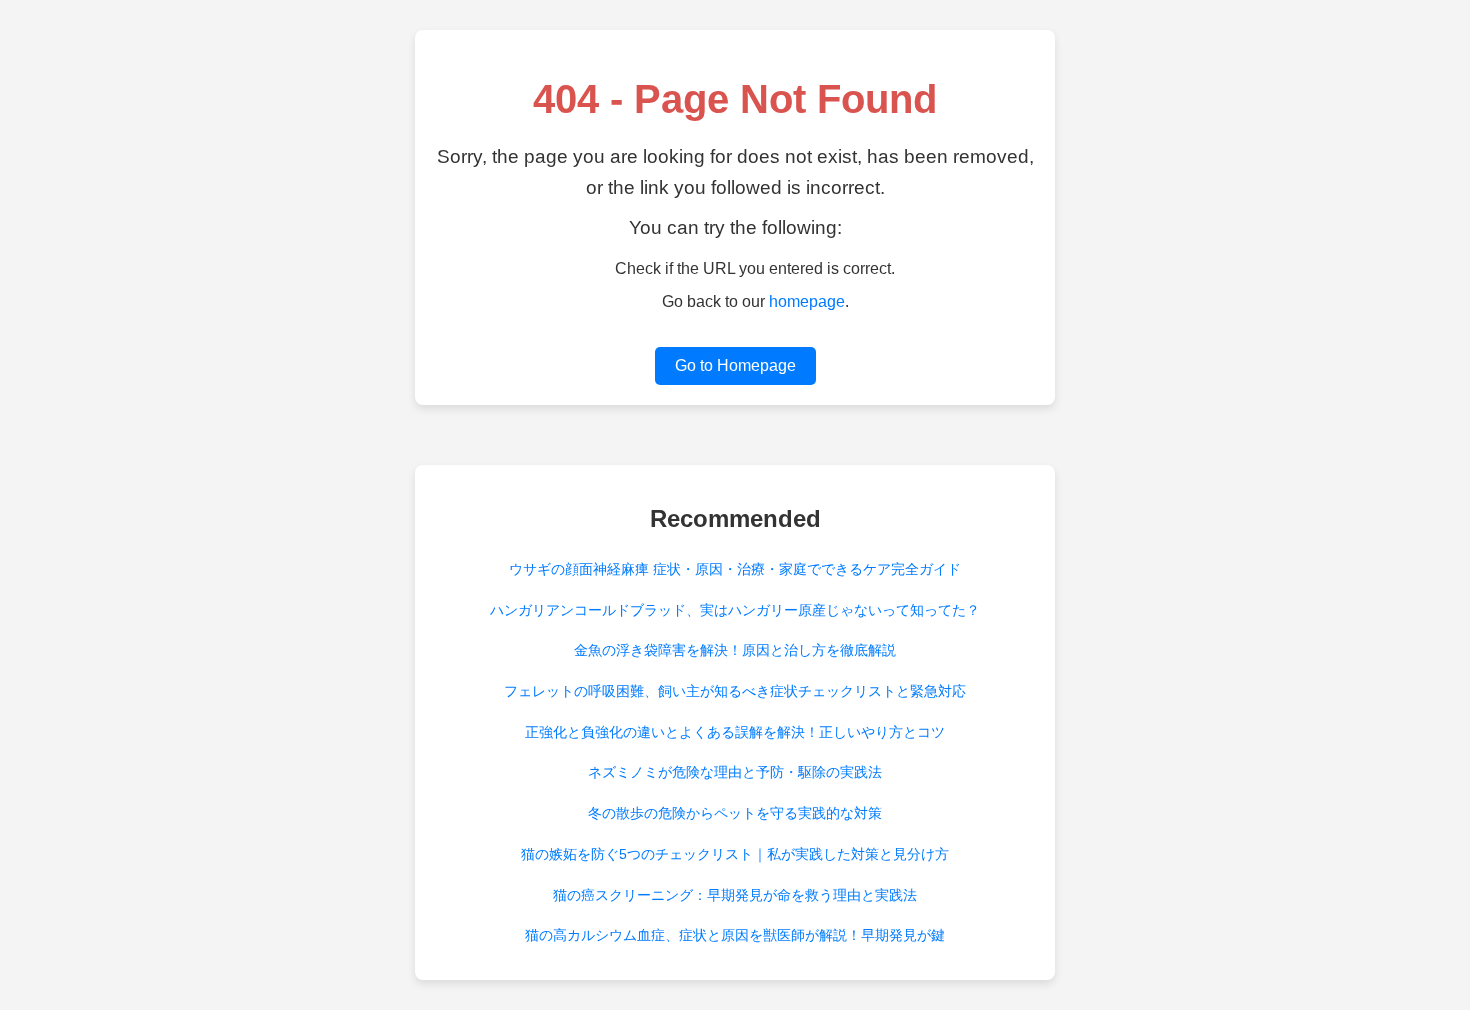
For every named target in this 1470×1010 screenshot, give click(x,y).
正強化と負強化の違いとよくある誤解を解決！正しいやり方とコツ (735, 732)
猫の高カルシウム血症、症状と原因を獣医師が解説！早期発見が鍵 (735, 935)
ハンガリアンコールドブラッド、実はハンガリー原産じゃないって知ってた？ (735, 610)
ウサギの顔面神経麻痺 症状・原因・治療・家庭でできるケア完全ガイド (735, 569)
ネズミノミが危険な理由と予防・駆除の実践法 (735, 772)
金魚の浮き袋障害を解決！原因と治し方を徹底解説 (735, 650)
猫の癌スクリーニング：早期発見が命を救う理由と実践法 (735, 895)
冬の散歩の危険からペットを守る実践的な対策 (735, 813)
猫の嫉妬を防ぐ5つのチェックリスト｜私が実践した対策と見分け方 (735, 854)
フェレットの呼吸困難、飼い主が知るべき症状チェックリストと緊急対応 (735, 691)
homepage (807, 301)
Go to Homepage (735, 365)
